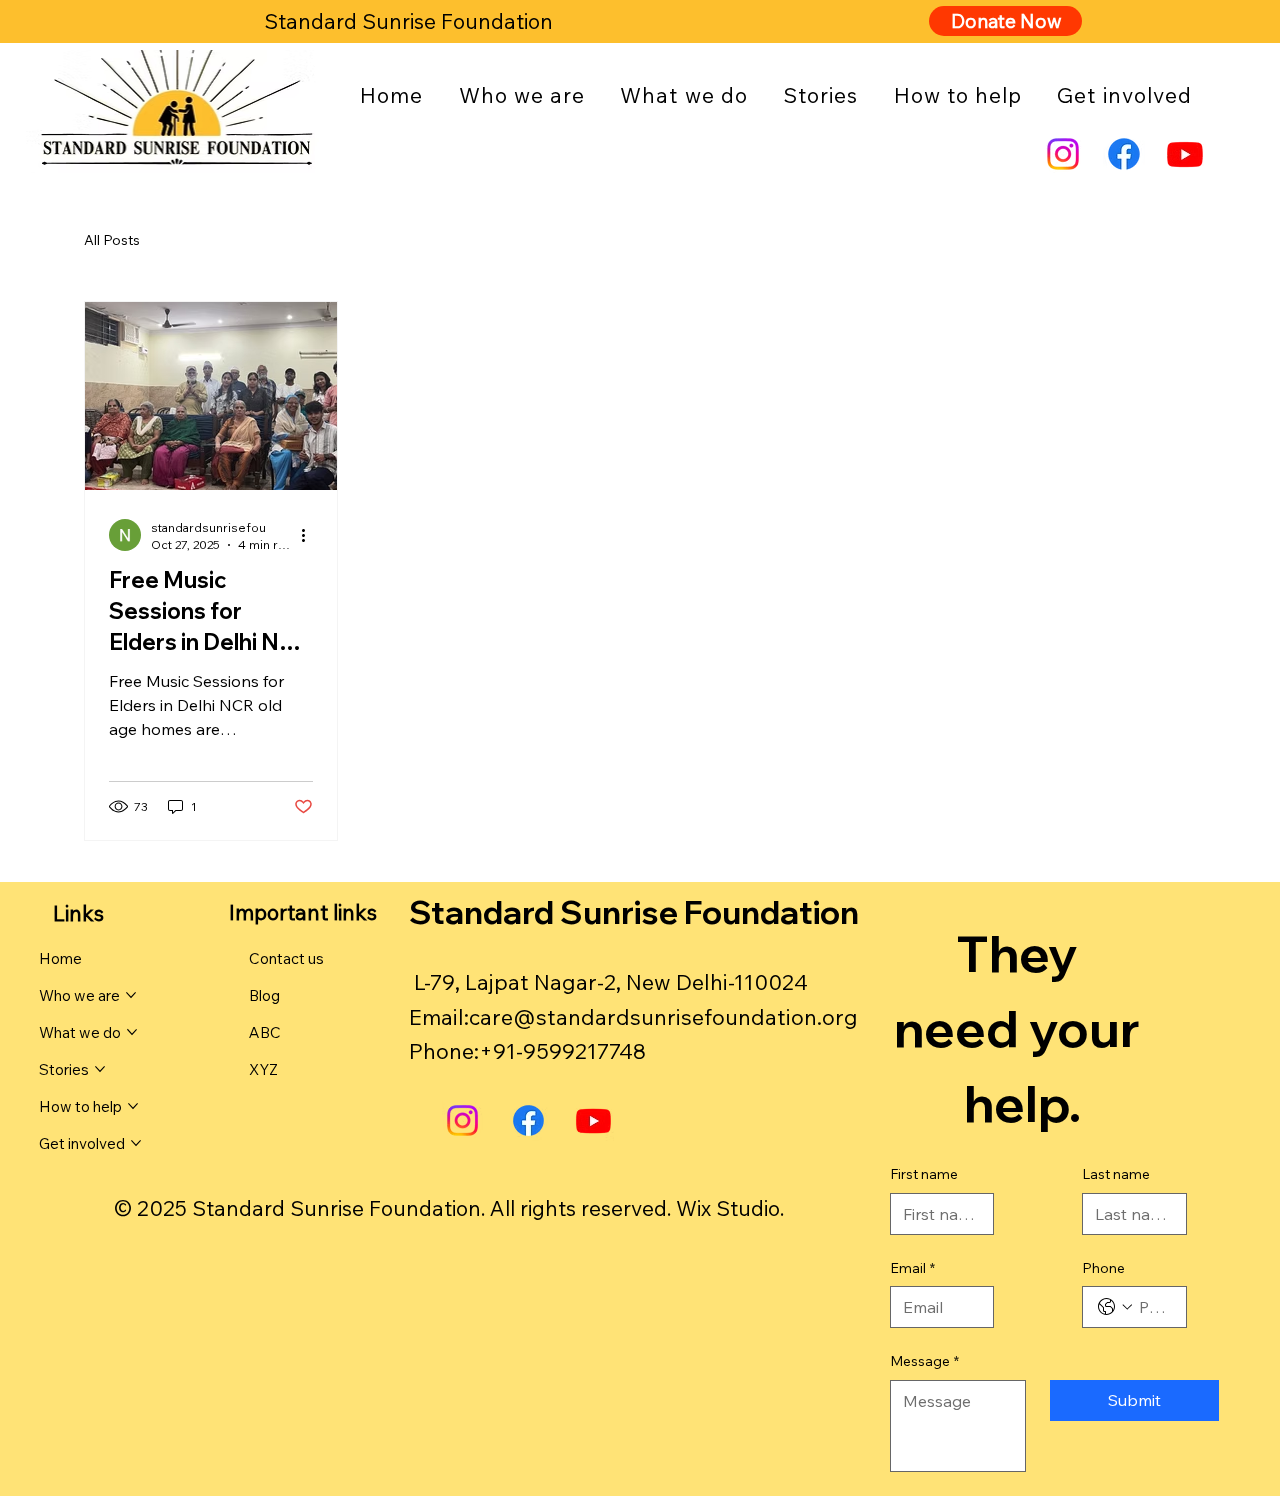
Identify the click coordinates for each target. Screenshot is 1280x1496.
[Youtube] (1185, 154)
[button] (522, 95)
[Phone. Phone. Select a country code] (1115, 1307)
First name (924, 1174)
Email (912, 1268)
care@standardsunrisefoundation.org (663, 1016)
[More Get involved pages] (136, 1143)
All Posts (112, 240)
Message (924, 1361)
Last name (1116, 1174)
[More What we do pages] (132, 1032)
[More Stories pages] (100, 1069)
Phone (1103, 1268)
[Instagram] (1063, 154)
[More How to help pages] (133, 1106)
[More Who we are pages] (131, 995)
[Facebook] (1124, 154)
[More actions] (310, 535)
